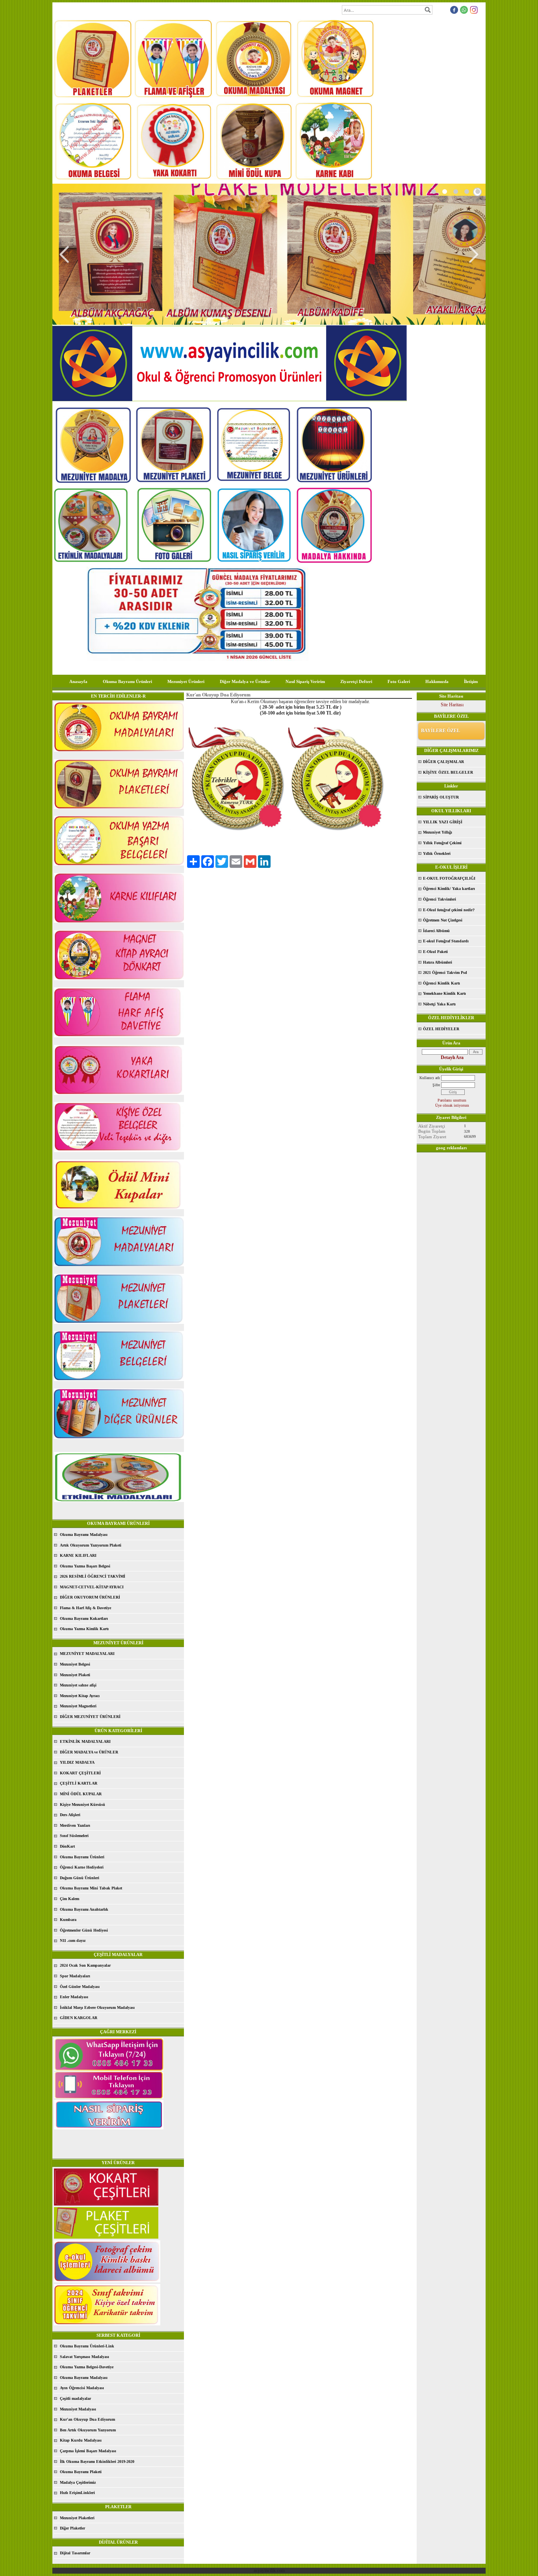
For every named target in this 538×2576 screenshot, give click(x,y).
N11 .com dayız (73, 1940)
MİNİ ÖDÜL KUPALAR (81, 1794)
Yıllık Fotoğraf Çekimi (442, 843)
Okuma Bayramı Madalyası (84, 1535)
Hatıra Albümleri (438, 962)
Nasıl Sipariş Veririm (305, 681)
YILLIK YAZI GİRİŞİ (443, 822)
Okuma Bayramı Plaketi (81, 2472)
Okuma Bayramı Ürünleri (127, 681)
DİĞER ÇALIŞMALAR (443, 762)
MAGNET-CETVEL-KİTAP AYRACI (92, 1587)
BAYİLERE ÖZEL (441, 731)
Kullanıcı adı (430, 1078)
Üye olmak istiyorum (452, 1105)
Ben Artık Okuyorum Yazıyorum (88, 2430)
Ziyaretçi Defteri (356, 681)
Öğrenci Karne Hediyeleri (82, 1867)
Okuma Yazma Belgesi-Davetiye (87, 2367)
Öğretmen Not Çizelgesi (443, 920)
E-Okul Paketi (435, 952)
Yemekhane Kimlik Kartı (444, 993)
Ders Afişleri (70, 1815)
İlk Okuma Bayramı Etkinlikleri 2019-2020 (97, 2462)
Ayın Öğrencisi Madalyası (82, 2388)
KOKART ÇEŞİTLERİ (80, 1773)
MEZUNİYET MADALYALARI (87, 1654)
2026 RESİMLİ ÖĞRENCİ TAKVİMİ (93, 1576)
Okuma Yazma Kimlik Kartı (84, 1629)
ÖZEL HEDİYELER (441, 1029)
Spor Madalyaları (75, 1976)
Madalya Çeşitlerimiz (78, 2482)
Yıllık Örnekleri (437, 853)
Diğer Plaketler (72, 2528)
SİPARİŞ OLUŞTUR (441, 797)
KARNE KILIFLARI (78, 1555)
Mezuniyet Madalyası (78, 2409)
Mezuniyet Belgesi (75, 1664)
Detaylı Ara (452, 1057)
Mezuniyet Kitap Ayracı (80, 1696)
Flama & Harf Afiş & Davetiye (85, 1608)
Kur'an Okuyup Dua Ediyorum (87, 2419)
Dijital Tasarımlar (75, 2553)
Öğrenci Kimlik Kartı (442, 983)
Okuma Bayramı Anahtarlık (84, 1909)
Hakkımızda (437, 681)
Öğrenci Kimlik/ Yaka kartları (449, 889)
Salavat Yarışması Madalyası (84, 2357)
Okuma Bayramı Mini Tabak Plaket (91, 1888)
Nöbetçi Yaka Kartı (439, 1004)
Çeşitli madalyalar (75, 2398)
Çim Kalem (70, 1899)
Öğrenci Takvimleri (440, 899)
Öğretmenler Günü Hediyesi (84, 1930)
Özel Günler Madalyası (80, 1987)
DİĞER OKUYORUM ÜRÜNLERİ (90, 1597)
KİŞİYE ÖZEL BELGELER (448, 772)
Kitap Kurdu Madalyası (81, 2440)
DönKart (67, 1846)
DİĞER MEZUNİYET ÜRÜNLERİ (90, 1717)
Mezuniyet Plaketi (75, 1675)
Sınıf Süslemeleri (74, 1836)
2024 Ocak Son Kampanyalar (85, 1965)
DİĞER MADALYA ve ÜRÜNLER (89, 1752)
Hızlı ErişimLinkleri (77, 2493)
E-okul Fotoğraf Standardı (446, 941)
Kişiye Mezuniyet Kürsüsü (83, 1805)
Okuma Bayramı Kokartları (84, 1618)
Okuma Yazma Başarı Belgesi (85, 1566)
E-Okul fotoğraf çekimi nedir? (449, 910)
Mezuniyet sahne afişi (78, 1685)
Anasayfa (78, 681)
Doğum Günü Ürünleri (80, 1878)
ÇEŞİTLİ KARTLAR (79, 1783)
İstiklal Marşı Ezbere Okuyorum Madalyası (97, 2007)
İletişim (471, 681)
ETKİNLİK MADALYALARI (85, 1741)
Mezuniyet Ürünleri (186, 681)
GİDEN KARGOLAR (79, 2018)
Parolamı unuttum (452, 1100)
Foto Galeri (399, 681)
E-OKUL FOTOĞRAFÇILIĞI (449, 878)
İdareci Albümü (436, 931)
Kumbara (68, 1920)
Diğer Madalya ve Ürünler (245, 681)
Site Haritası (452, 705)
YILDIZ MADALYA (77, 1762)
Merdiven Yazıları (75, 1825)
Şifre (436, 1085)
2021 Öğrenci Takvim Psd (445, 973)
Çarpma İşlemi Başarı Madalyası (88, 2451)
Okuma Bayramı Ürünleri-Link (87, 2346)
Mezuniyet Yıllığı (438, 832)
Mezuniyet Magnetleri (78, 1706)
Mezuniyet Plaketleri (77, 2518)
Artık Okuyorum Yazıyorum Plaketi (91, 1545)
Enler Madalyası (74, 1997)
